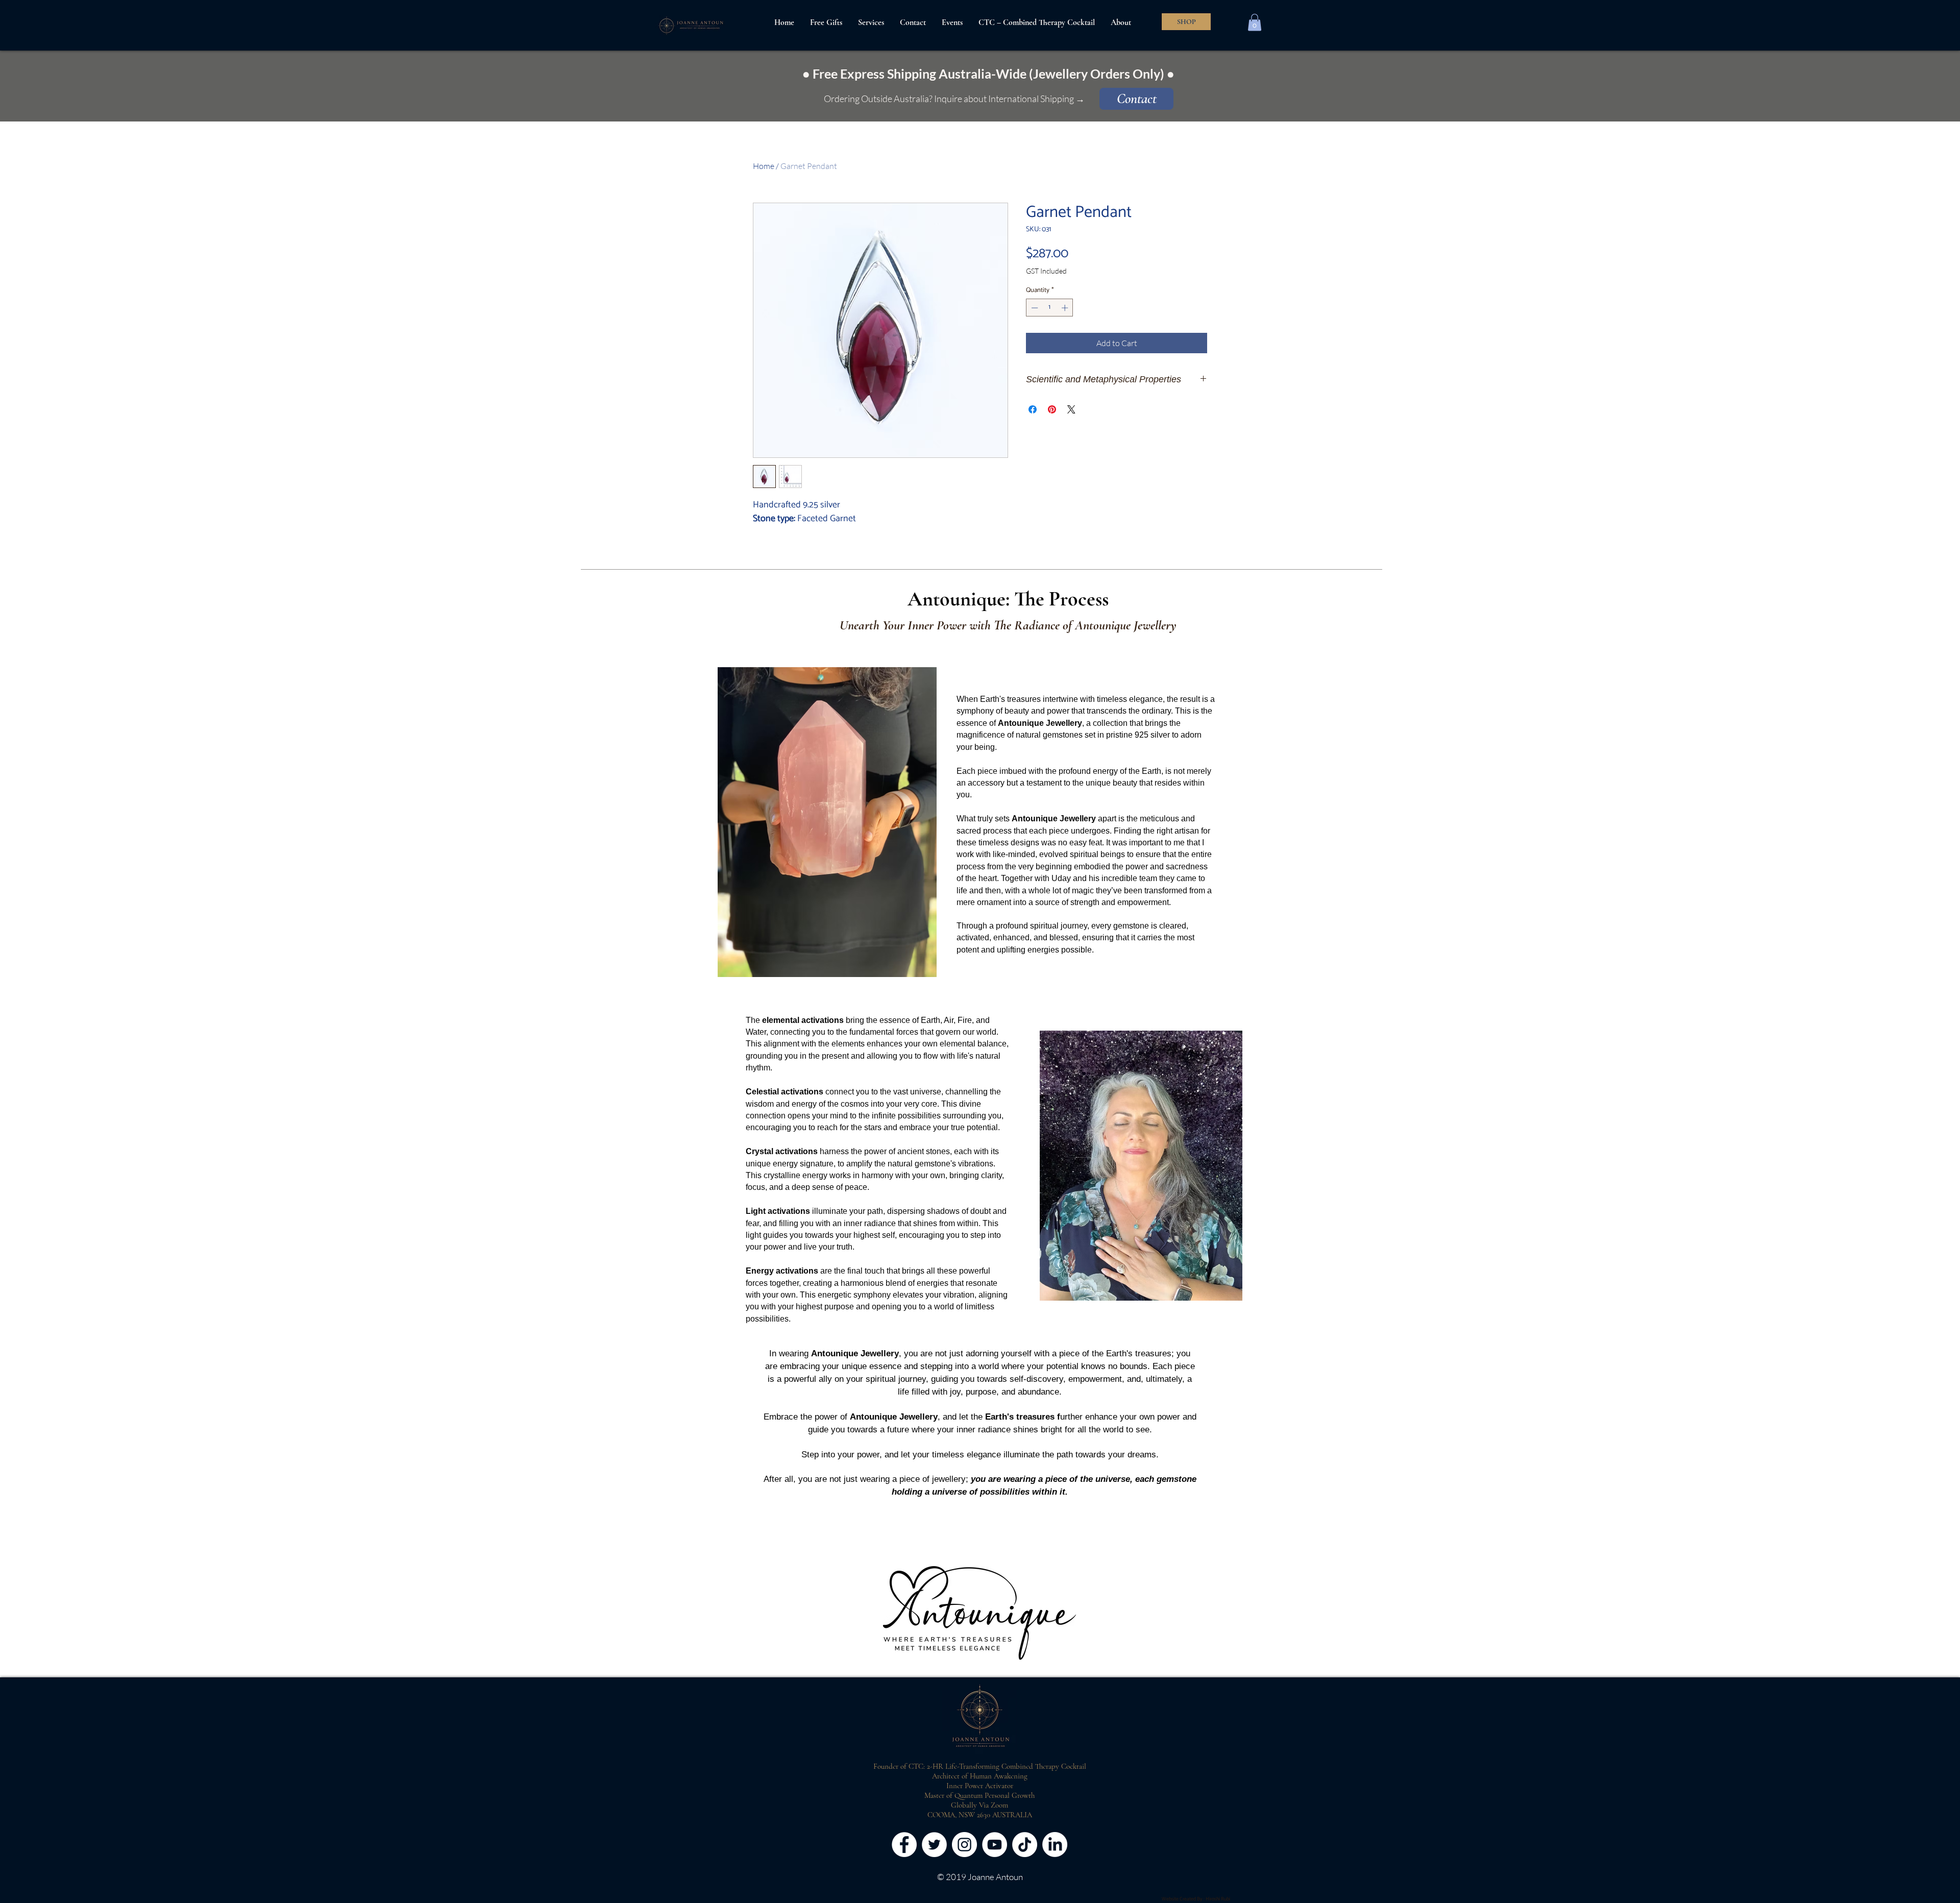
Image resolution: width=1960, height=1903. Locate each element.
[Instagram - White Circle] (964, 1845)
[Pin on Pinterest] (1052, 409)
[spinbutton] (1050, 308)
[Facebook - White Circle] (904, 1845)
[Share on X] (1071, 409)
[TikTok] (1025, 1845)
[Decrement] (1034, 308)
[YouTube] (995, 1845)
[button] (1255, 22)
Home (764, 166)
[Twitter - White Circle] (934, 1845)
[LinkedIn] (1055, 1845)
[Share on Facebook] (1033, 409)
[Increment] (1066, 308)
